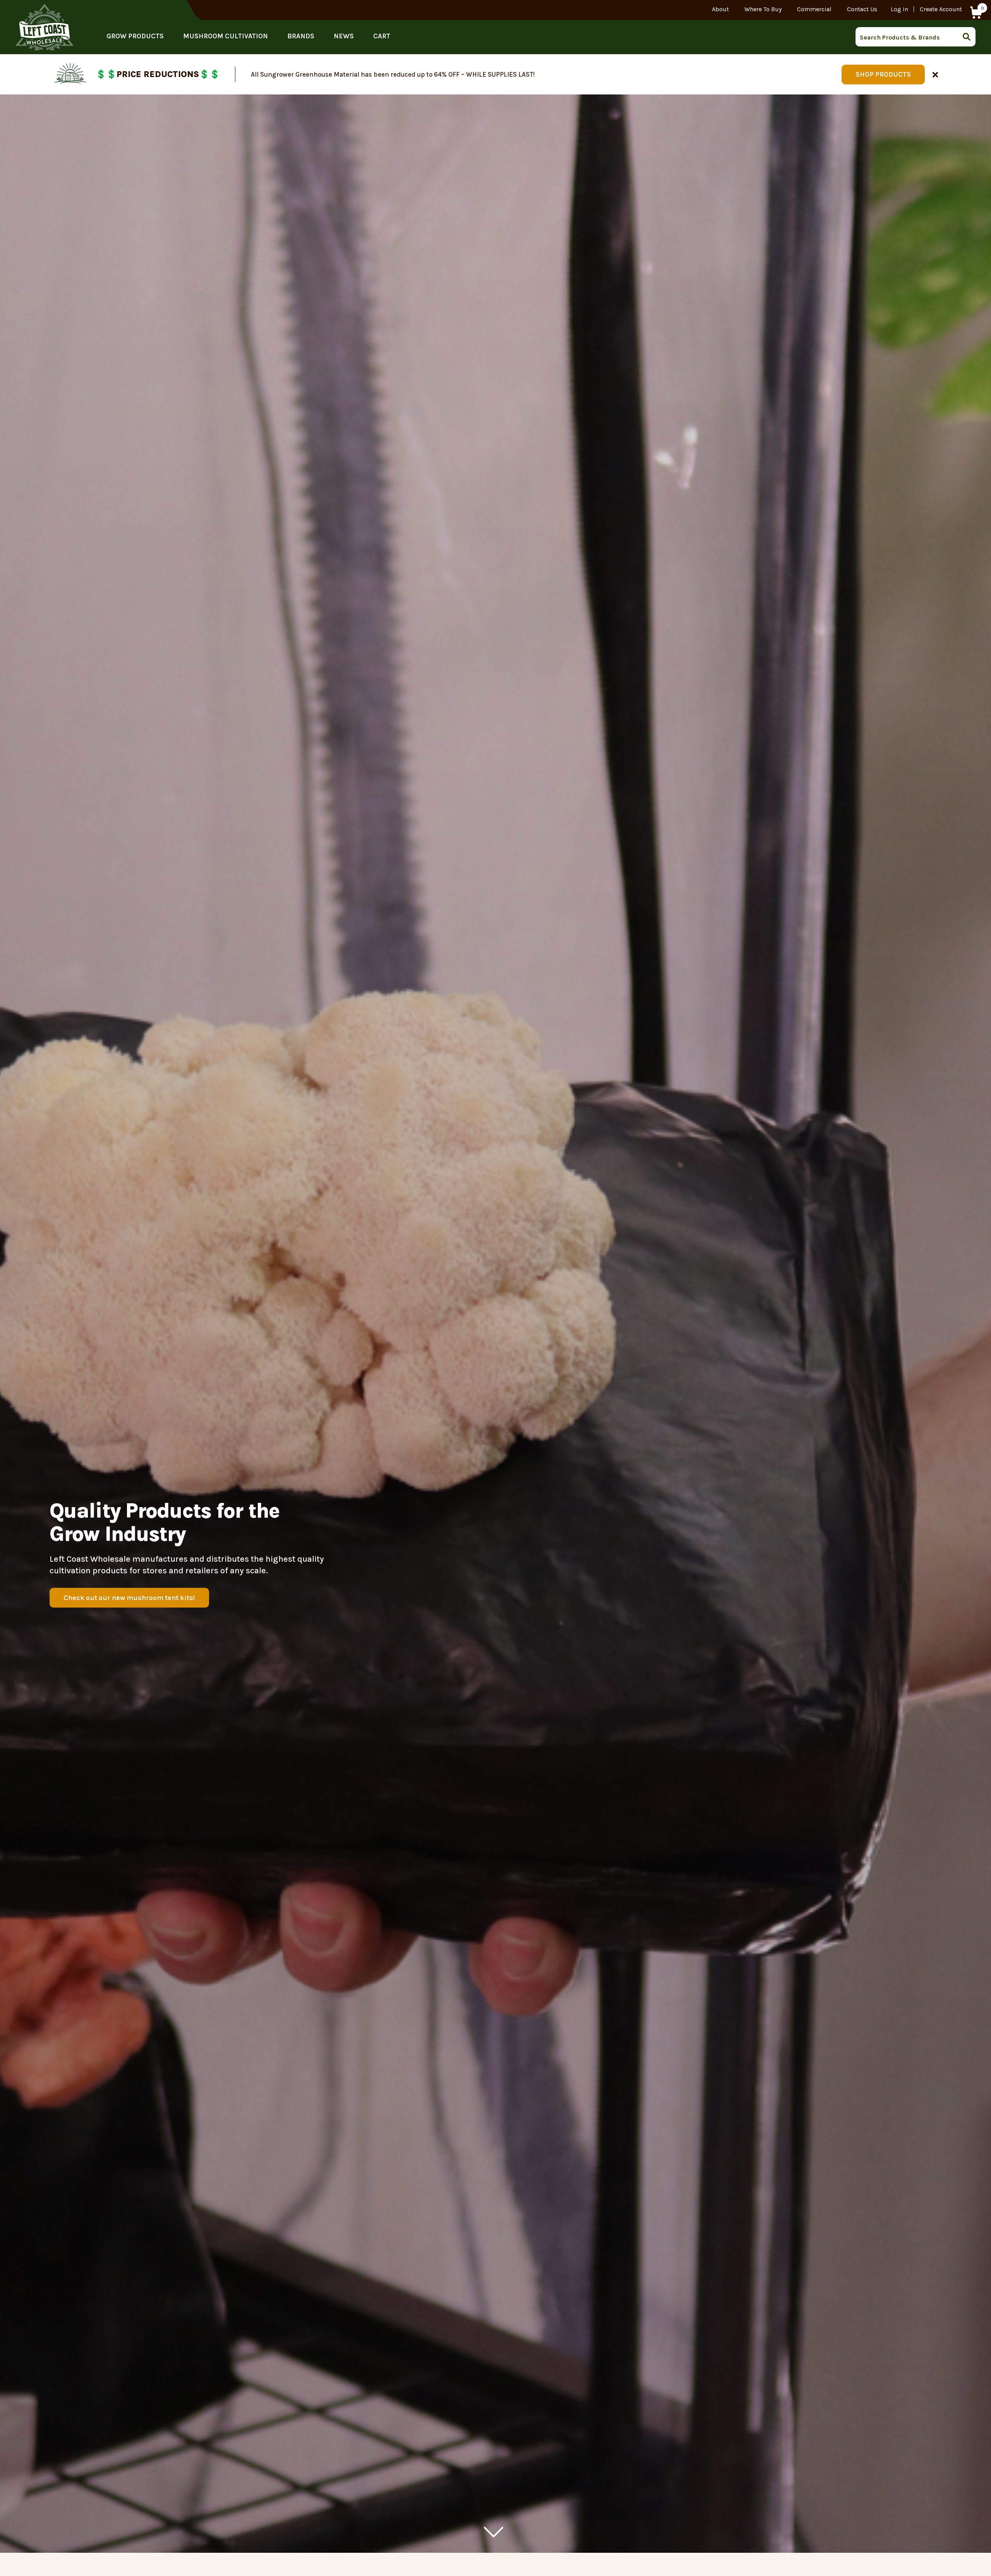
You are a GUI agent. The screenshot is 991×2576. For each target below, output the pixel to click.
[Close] (935, 74)
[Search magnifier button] (969, 37)
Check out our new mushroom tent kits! (129, 1598)
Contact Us (862, 9)
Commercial (814, 9)
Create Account (941, 9)
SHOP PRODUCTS (883, 74)
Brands (301, 36)
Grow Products (135, 36)
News (344, 36)
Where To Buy (763, 9)
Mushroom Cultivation (225, 36)
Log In (899, 9)
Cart (382, 36)
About (720, 9)
